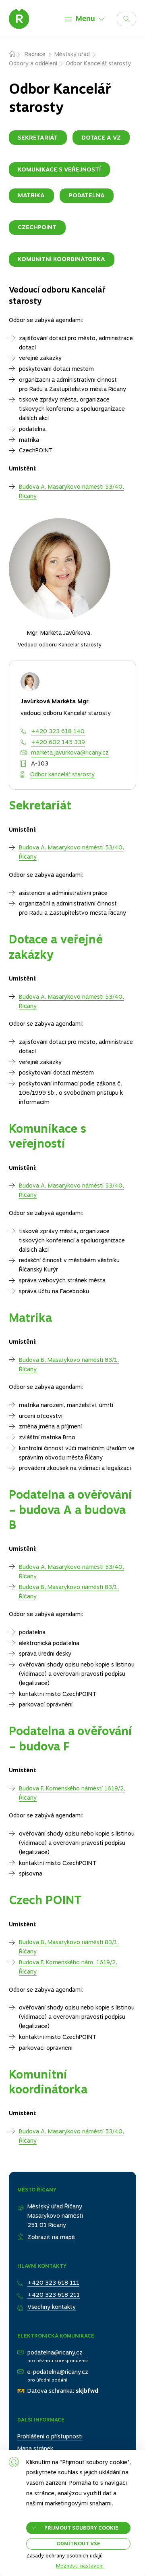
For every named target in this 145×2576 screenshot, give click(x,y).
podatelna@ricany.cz (55, 2352)
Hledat (136, 17)
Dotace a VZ (101, 138)
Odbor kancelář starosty (62, 774)
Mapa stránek (35, 2448)
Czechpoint (37, 227)
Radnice (35, 54)
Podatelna (87, 195)
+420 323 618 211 (54, 2295)
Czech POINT (45, 1900)
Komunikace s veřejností (59, 169)
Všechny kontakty (52, 2307)
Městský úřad (72, 54)
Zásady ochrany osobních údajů (64, 2556)
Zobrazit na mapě (51, 2237)
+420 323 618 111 (53, 2283)
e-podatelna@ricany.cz (58, 2372)
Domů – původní (17, 54)
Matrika (31, 195)
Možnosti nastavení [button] (80, 2566)
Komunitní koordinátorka (61, 259)
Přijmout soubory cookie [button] (81, 2528)
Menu (85, 18)
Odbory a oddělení (33, 63)
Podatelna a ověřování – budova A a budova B (70, 1510)
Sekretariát (38, 138)
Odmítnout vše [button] (78, 2544)
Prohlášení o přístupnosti (50, 2436)
